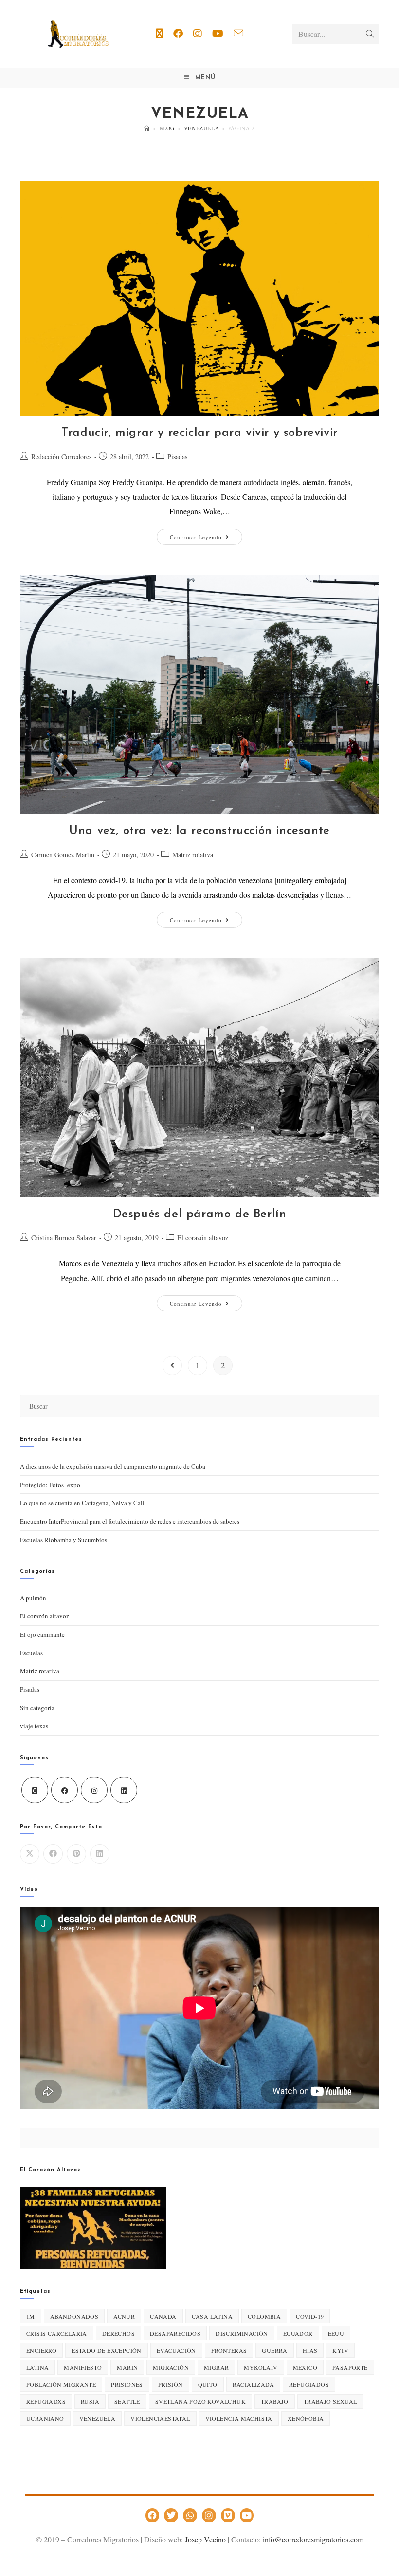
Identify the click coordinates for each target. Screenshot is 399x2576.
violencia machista (239, 2418)
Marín (127, 2367)
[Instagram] (94, 1790)
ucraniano (45, 2418)
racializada (253, 2384)
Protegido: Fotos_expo (50, 1485)
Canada (163, 2316)
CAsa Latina (212, 2316)
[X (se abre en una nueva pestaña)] (159, 34)
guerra (274, 2350)
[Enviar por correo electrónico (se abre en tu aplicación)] (238, 33)
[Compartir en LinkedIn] (100, 1854)
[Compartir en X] (30, 1854)
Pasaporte (350, 2367)
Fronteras (229, 2350)
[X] (35, 1790)
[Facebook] (64, 1790)
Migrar (216, 2367)
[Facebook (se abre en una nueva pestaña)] (178, 34)
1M (31, 2316)
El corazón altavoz (203, 1238)
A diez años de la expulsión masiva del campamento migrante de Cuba (113, 1466)
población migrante (61, 2384)
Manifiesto (83, 2367)
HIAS (310, 2350)
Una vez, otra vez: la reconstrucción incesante (199, 831)
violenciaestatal (160, 2418)
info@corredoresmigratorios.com (313, 2539)
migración (171, 2367)
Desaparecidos (175, 2333)
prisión (171, 2384)
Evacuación (176, 2350)
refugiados (309, 2384)
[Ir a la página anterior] (172, 1365)
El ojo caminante (42, 1634)
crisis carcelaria (57, 2333)
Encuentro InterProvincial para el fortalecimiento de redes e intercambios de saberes (130, 1521)
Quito (208, 2384)
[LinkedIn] (124, 1790)
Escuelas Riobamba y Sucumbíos (63, 1540)
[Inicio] (147, 128)
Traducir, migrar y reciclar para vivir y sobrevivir (199, 433)
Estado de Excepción (107, 2350)
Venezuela (98, 2418)
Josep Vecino (205, 2539)
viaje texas (34, 1726)
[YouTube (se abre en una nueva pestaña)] (218, 34)
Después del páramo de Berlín (200, 1215)
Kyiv (340, 2350)
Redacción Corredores (61, 457)
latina (37, 2367)
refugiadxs (46, 2401)
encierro (41, 2350)
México (305, 2367)
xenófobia (306, 2418)
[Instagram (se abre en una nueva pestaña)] (198, 34)
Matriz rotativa (193, 855)
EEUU (336, 2333)
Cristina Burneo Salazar (64, 1238)
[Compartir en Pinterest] (76, 1854)
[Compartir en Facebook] (53, 1854)
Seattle (127, 2401)
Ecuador (298, 2333)
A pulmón (33, 1598)
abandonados (74, 2316)
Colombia (264, 2316)
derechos (118, 2333)
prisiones (127, 2384)
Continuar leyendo (206, 535)
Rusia (90, 2401)
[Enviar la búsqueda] (370, 34)
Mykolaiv (261, 2367)
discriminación (242, 2333)
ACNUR (124, 2316)
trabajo (275, 2401)
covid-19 (310, 2316)
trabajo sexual (330, 2401)
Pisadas (177, 457)
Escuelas (31, 1653)
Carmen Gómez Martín (63, 855)
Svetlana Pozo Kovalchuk (200, 2401)
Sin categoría (37, 1708)
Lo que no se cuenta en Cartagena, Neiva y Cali (82, 1503)
